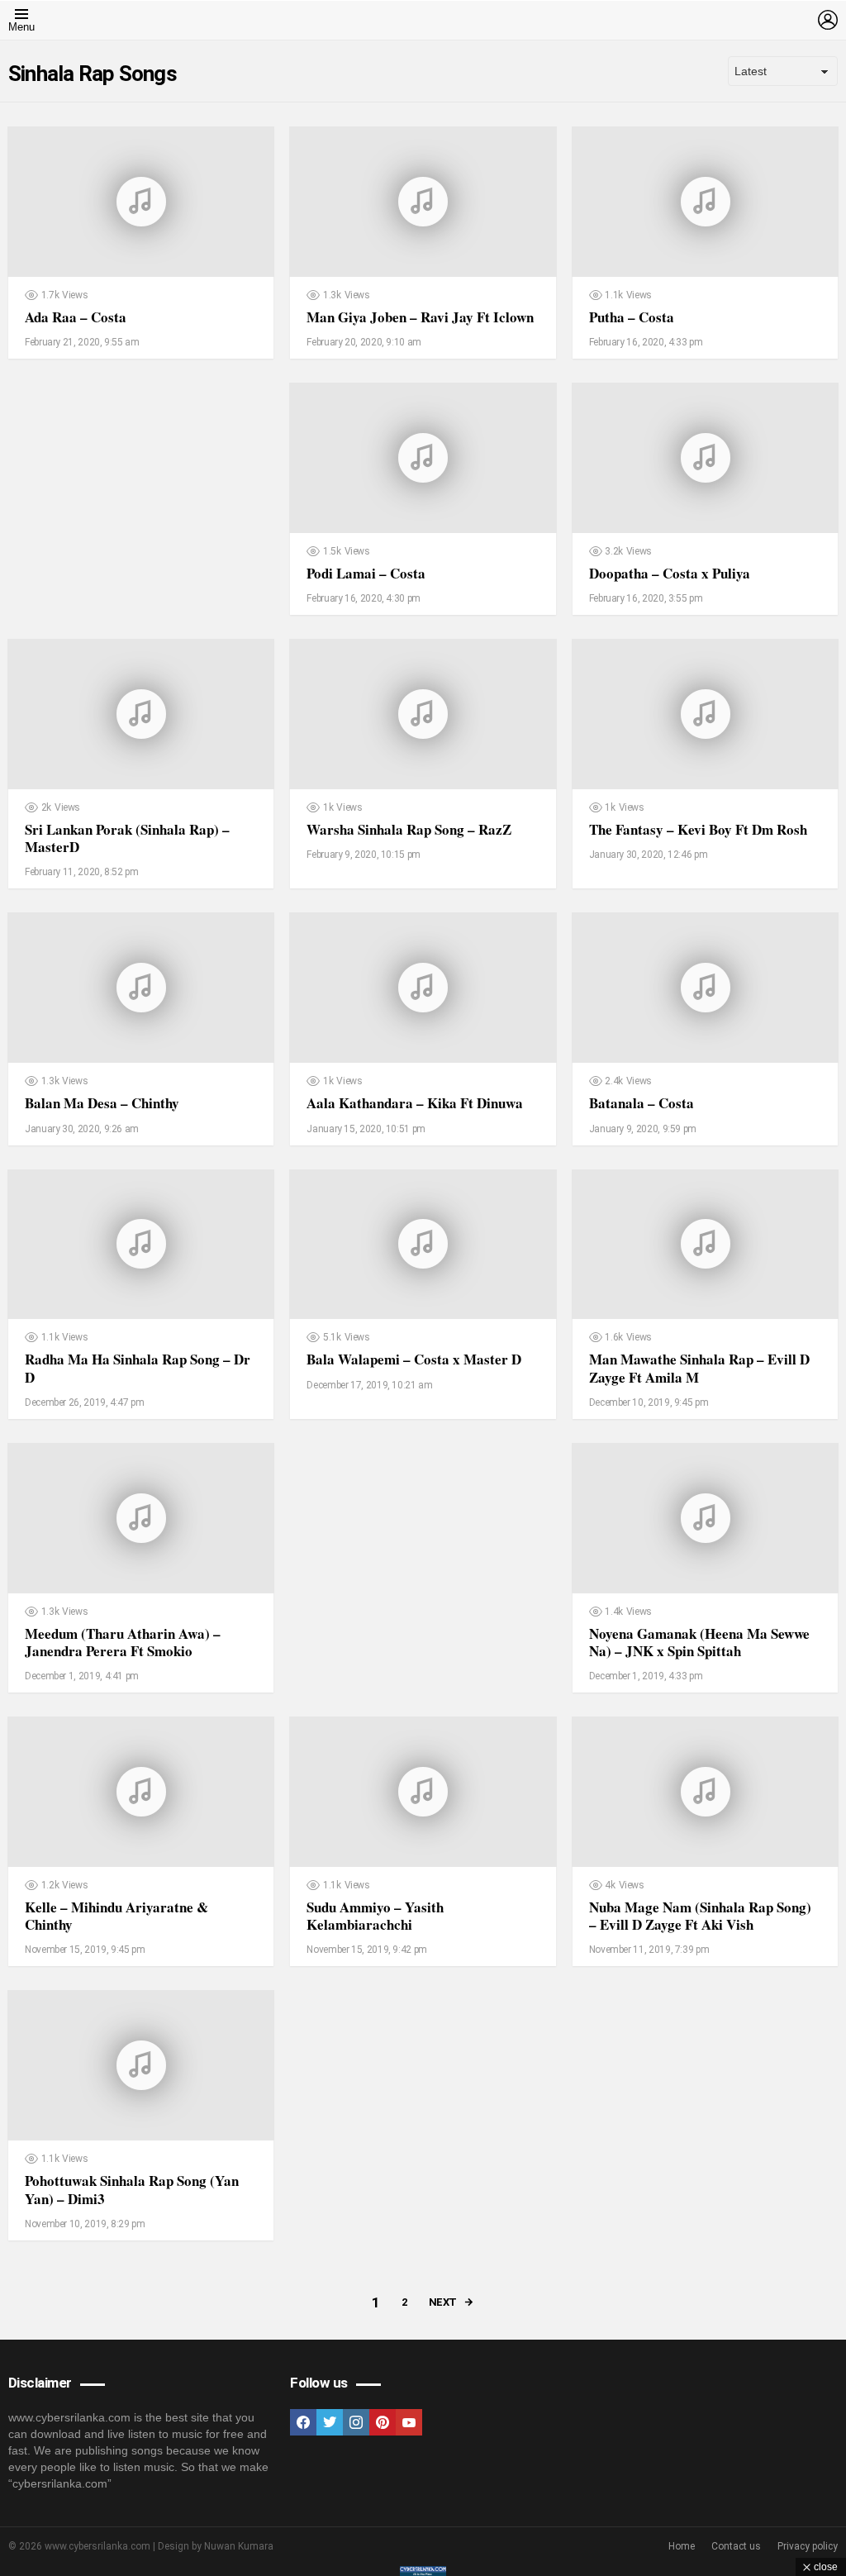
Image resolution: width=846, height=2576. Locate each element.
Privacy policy (808, 2546)
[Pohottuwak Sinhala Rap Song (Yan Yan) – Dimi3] (141, 2065)
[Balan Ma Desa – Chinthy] (141, 988)
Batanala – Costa (642, 1103)
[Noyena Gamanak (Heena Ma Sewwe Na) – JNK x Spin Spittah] (705, 1518)
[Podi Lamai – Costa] (423, 458)
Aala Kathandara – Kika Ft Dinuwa (415, 1103)
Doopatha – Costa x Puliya (670, 573)
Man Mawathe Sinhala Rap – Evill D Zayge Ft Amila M (699, 1368)
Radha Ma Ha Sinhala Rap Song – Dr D (138, 1368)
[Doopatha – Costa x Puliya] (705, 458)
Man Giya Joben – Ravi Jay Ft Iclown (420, 317)
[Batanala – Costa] (705, 988)
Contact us (736, 2546)
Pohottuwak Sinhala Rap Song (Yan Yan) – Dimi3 (132, 2189)
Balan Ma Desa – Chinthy (102, 1103)
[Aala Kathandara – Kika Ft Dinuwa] (423, 988)
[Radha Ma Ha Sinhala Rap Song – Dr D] (141, 1245)
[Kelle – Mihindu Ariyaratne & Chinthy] (141, 1792)
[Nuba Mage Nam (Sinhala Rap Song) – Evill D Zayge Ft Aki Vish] (705, 1792)
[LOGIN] (828, 20)
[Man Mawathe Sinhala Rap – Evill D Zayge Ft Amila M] (705, 1245)
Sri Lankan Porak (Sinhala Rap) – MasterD (127, 838)
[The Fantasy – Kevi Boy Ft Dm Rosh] (705, 714)
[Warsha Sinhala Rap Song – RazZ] (423, 714)
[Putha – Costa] (705, 202)
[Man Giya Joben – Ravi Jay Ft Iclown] (423, 202)
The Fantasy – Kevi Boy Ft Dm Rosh (698, 829)
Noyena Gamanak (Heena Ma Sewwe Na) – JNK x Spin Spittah (699, 1642)
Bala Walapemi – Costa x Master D (414, 1359)
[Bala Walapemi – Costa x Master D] (423, 1245)
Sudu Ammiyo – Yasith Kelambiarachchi (375, 1916)
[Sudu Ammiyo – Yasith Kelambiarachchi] (423, 1792)
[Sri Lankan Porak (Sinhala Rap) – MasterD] (141, 714)
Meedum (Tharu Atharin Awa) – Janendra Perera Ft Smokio (123, 1642)
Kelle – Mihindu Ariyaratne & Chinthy (116, 1916)
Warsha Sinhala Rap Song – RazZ (409, 829)
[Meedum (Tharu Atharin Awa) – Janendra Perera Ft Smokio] (141, 1518)
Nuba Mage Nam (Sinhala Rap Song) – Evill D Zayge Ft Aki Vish (700, 1916)
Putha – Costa (632, 317)
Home (682, 2546)
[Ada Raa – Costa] (141, 202)
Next (443, 2302)
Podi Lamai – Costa (366, 573)
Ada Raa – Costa (76, 317)
